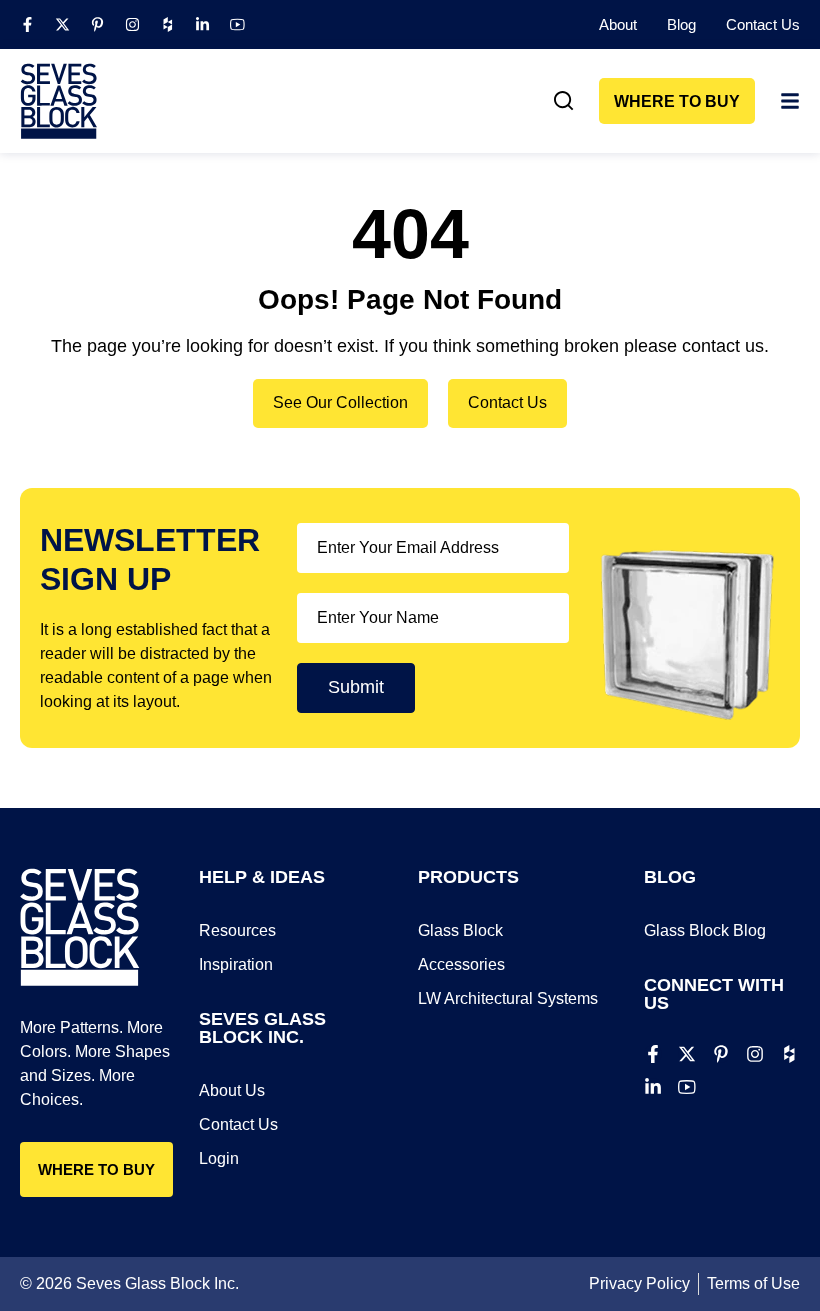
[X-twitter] (62, 24)
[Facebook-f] (27, 24)
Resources (237, 930)
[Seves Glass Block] (59, 101)
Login (219, 1158)
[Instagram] (132, 24)
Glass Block (460, 930)
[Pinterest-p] (97, 24)
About (618, 24)
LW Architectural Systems (508, 998)
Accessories (461, 964)
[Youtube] (237, 24)
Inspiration (236, 964)
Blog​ (681, 24)
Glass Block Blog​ (705, 930)
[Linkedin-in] (202, 24)
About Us (232, 1090)
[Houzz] (167, 24)
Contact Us (763, 24)
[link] (564, 101)
